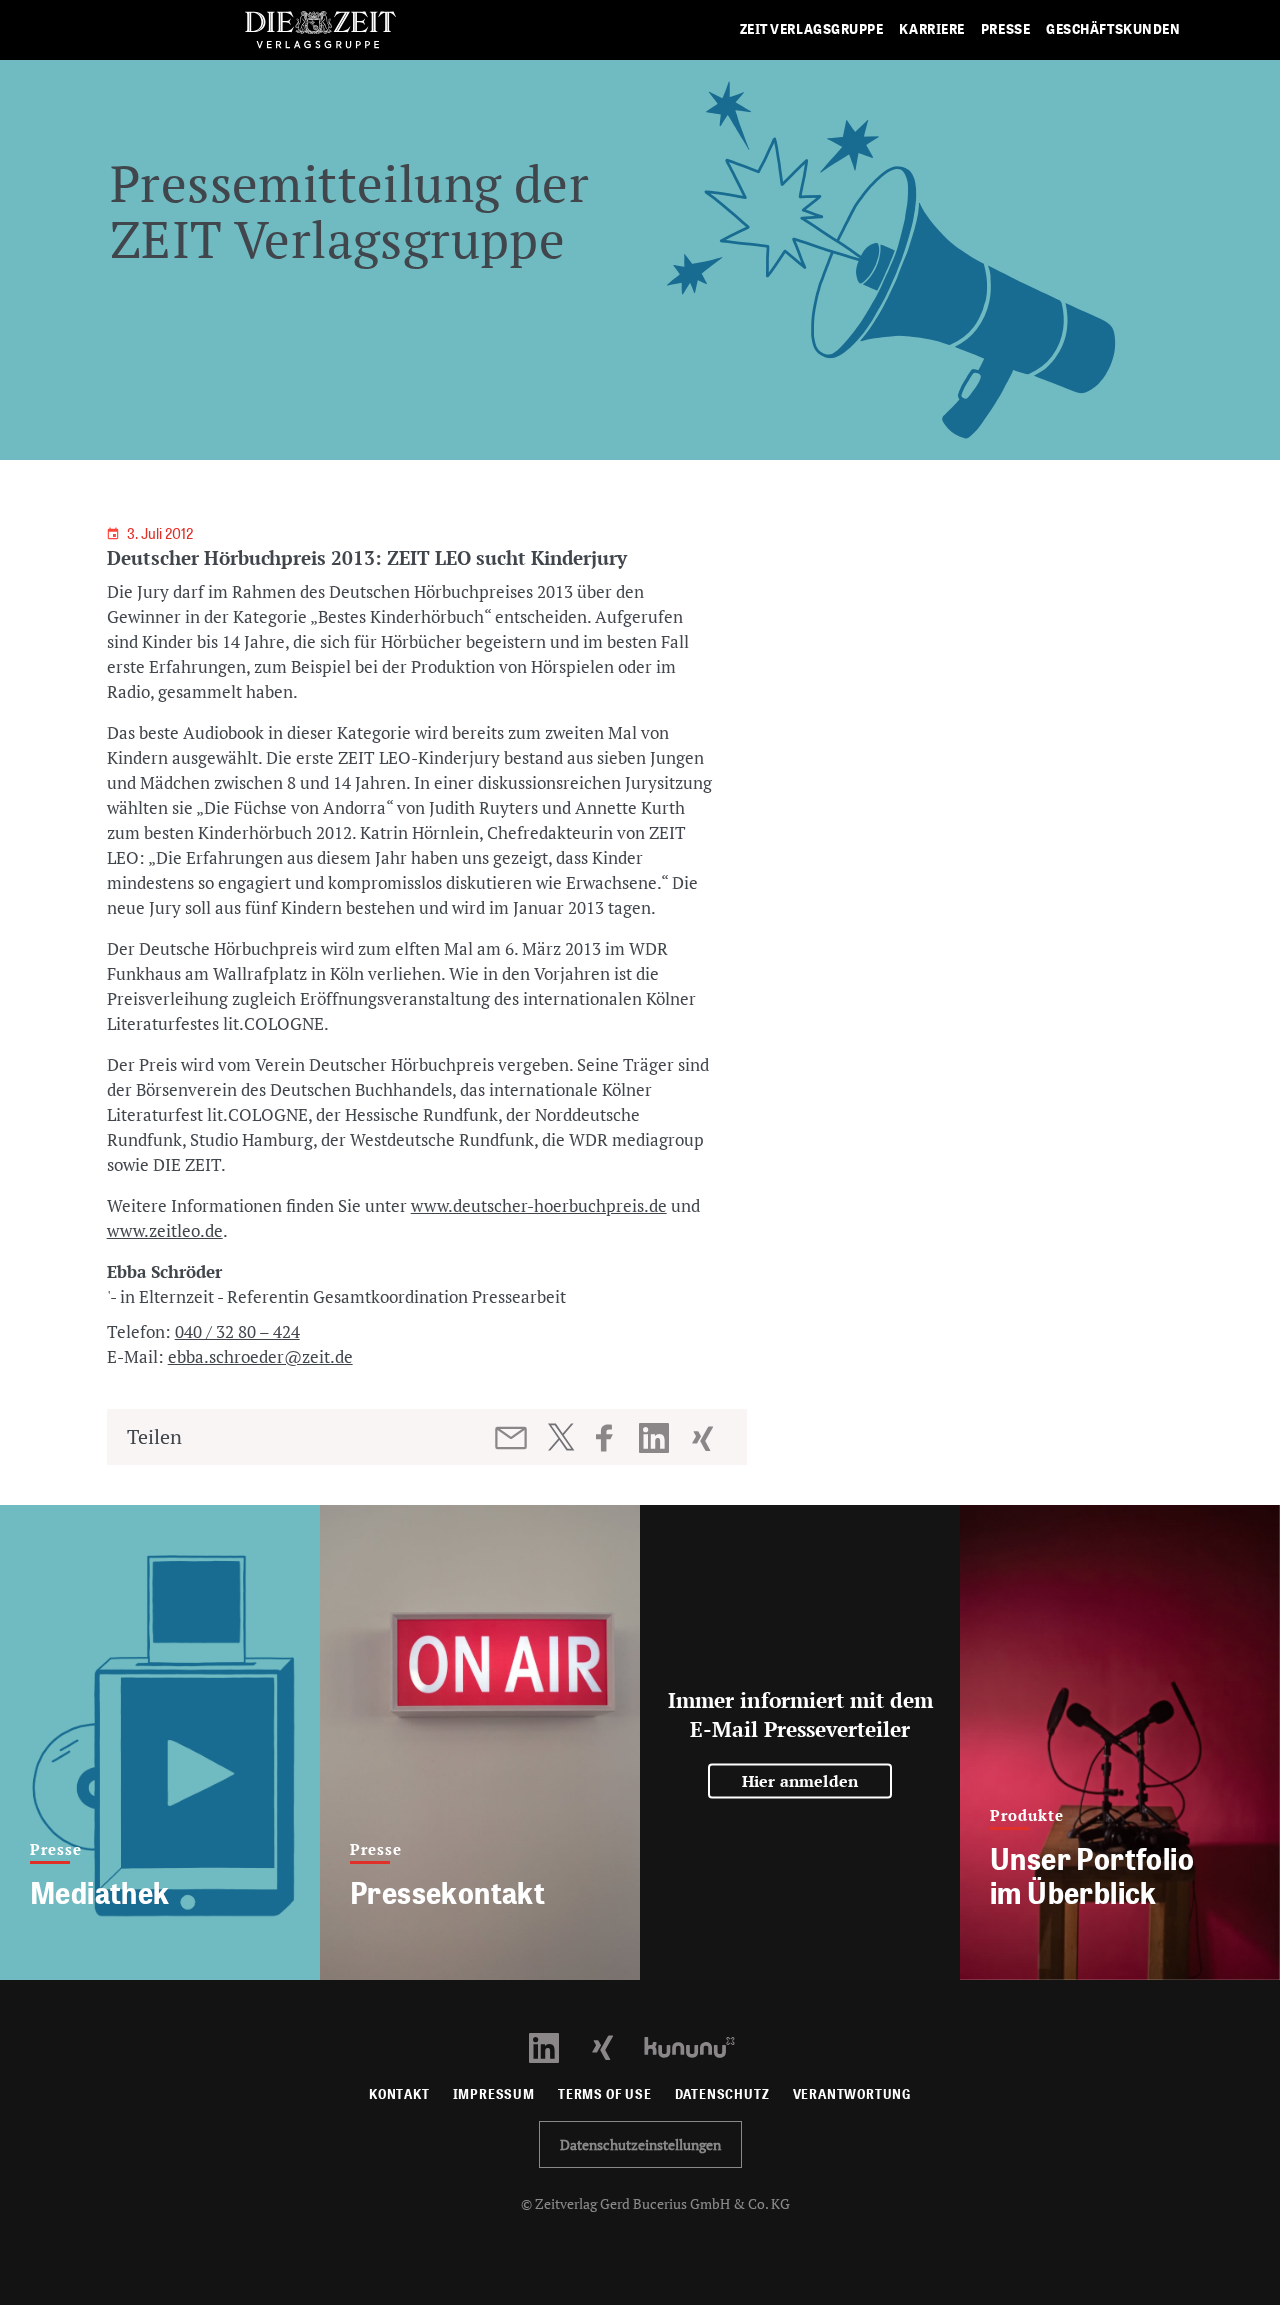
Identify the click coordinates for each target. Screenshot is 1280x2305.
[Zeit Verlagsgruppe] (320, 30)
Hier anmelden (800, 1781)
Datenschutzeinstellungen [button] (640, 2144)
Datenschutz (722, 2094)
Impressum (494, 2094)
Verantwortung (852, 2094)
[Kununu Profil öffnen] (699, 2045)
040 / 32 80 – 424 (237, 1331)
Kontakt (399, 2094)
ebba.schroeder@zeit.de (260, 1356)
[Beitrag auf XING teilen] (704, 1438)
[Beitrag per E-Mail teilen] (512, 1438)
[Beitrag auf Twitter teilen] (560, 1437)
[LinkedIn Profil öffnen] (555, 2045)
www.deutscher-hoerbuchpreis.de (539, 1205)
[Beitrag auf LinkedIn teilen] (656, 1438)
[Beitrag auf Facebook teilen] (613, 1438)
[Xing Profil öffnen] (614, 2045)
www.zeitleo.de (165, 1230)
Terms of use (605, 2094)
